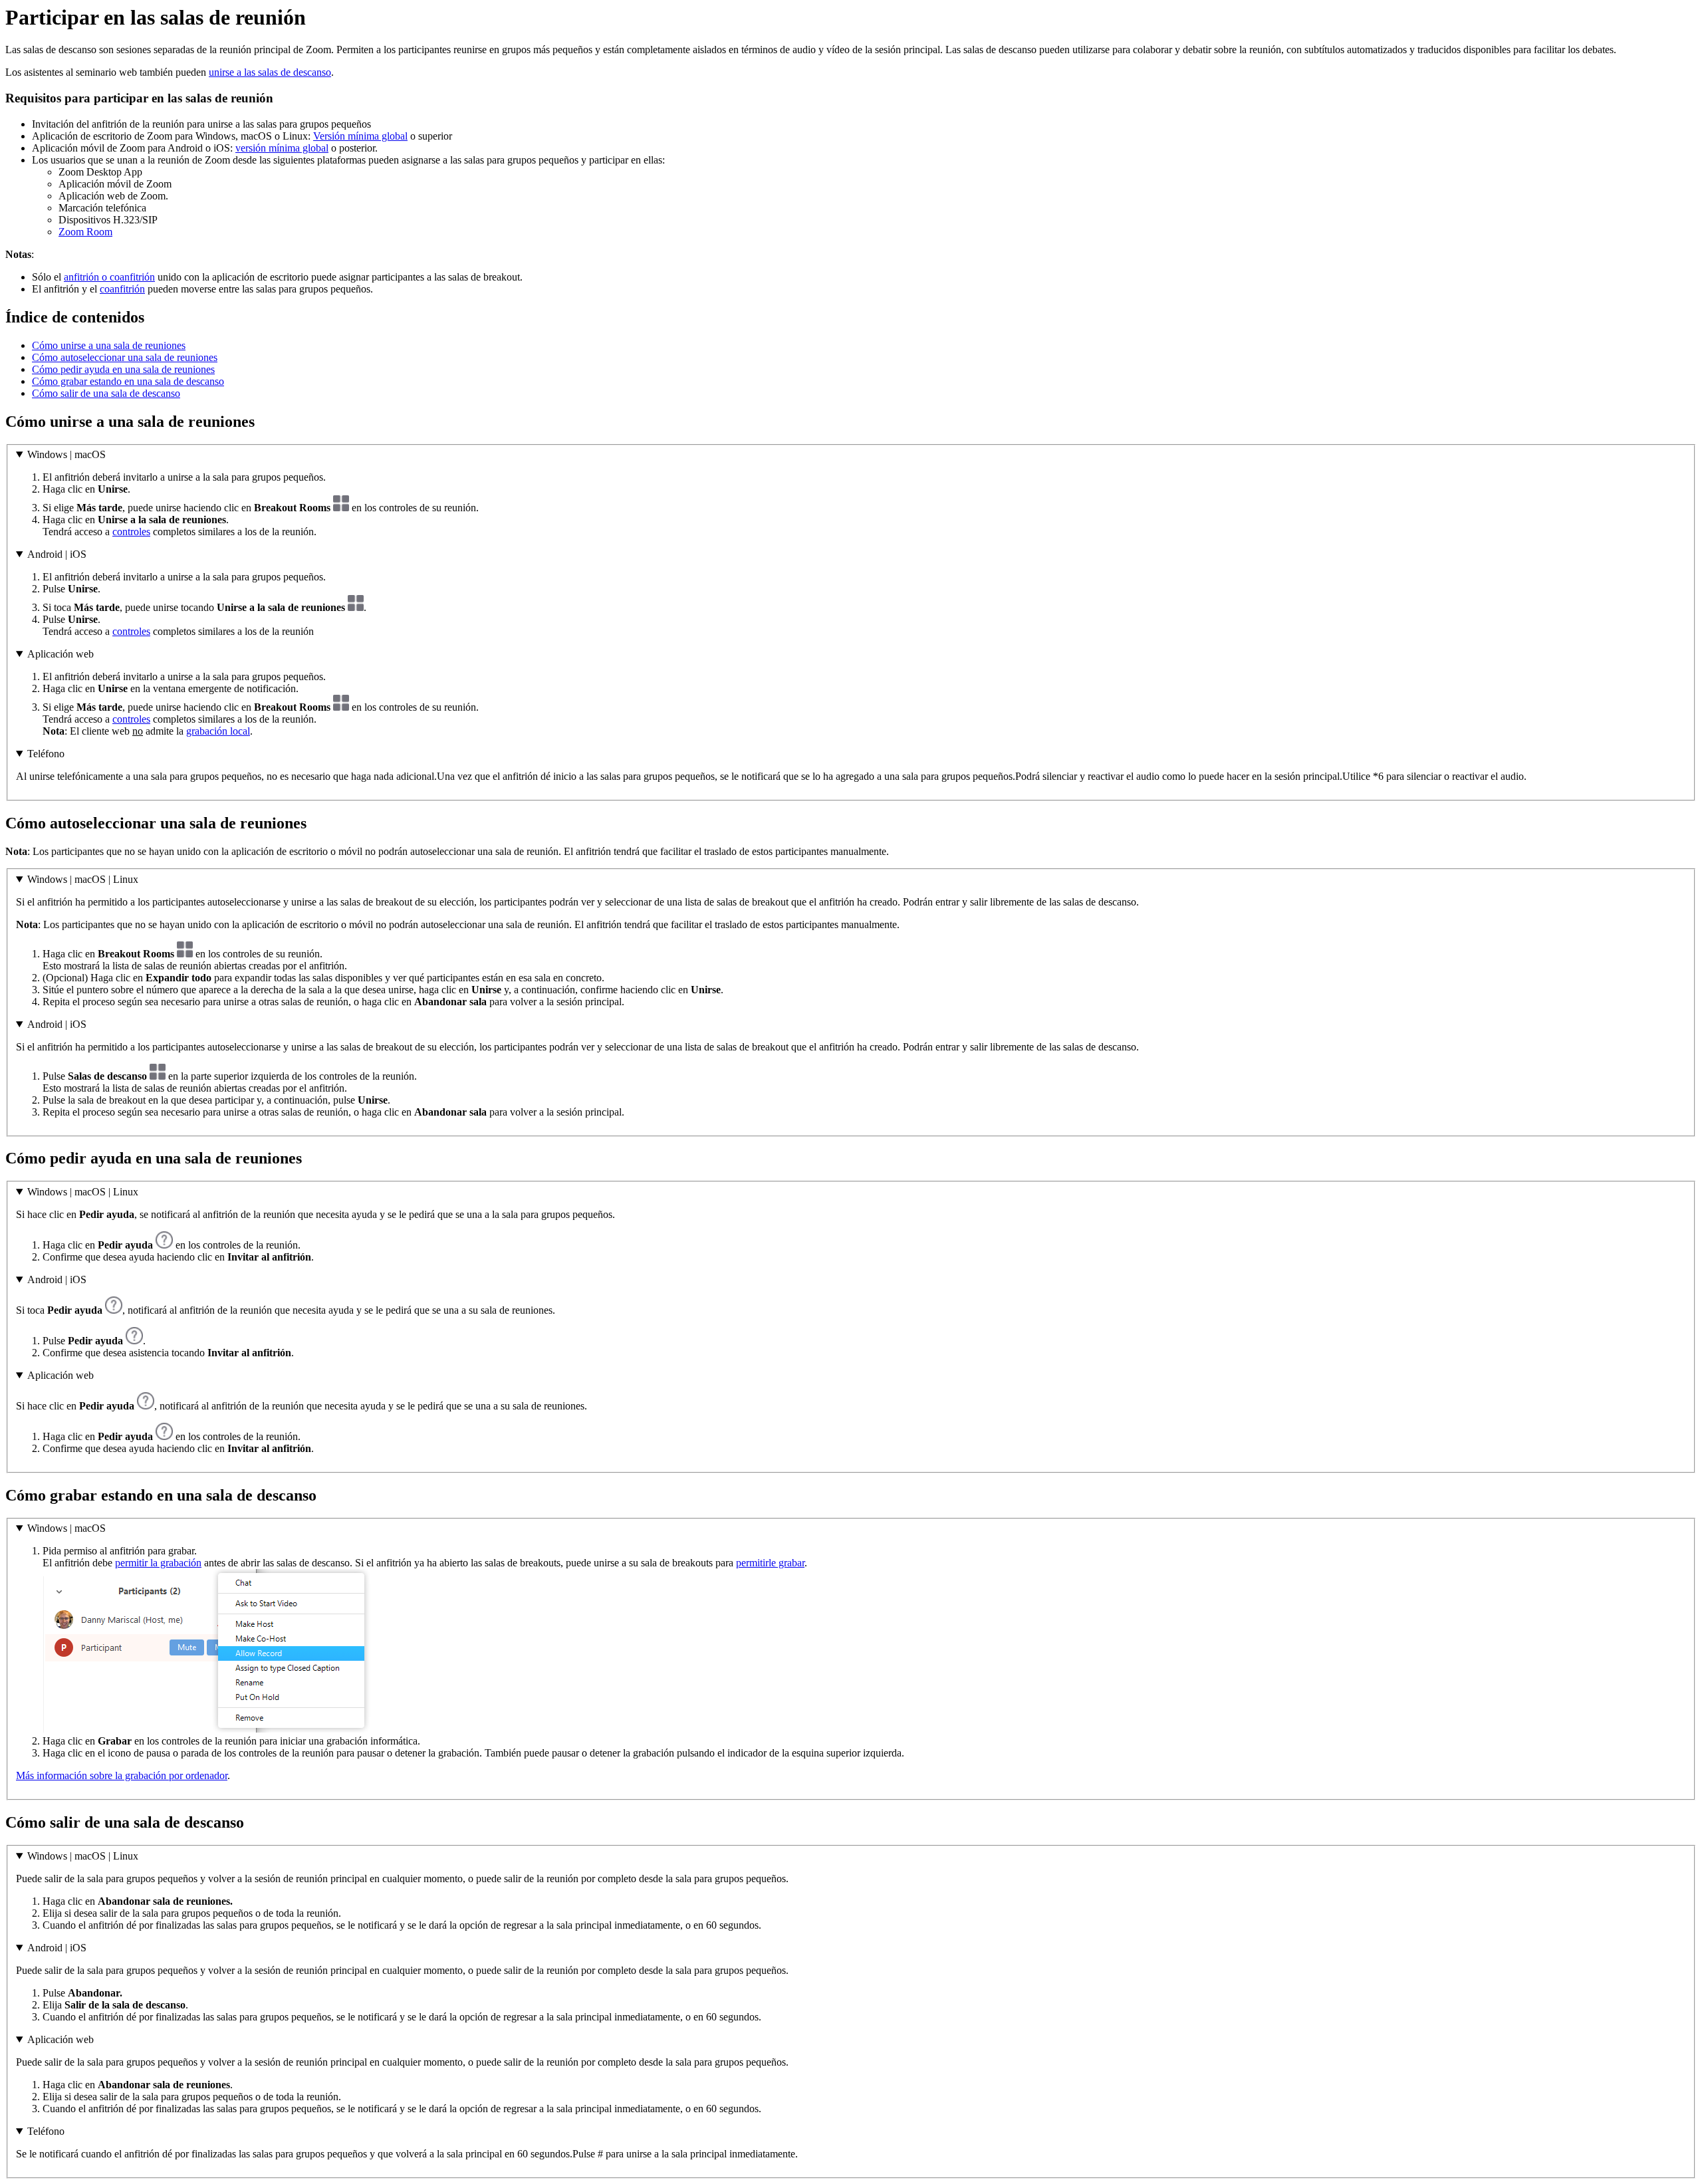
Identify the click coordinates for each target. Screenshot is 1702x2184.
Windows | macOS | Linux (83, 879)
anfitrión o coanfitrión (109, 277)
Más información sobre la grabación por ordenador (122, 1775)
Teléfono (46, 754)
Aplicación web (61, 654)
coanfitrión (122, 289)
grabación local (218, 731)
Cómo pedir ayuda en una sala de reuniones (123, 369)
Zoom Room (85, 232)
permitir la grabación (158, 1563)
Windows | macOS (66, 454)
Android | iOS (57, 554)
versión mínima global (282, 148)
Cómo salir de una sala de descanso (106, 393)
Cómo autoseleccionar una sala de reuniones (125, 357)
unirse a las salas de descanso (270, 72)
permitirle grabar (770, 1563)
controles (131, 532)
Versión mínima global (360, 136)
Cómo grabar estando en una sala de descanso (128, 381)
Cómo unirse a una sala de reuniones (109, 345)
